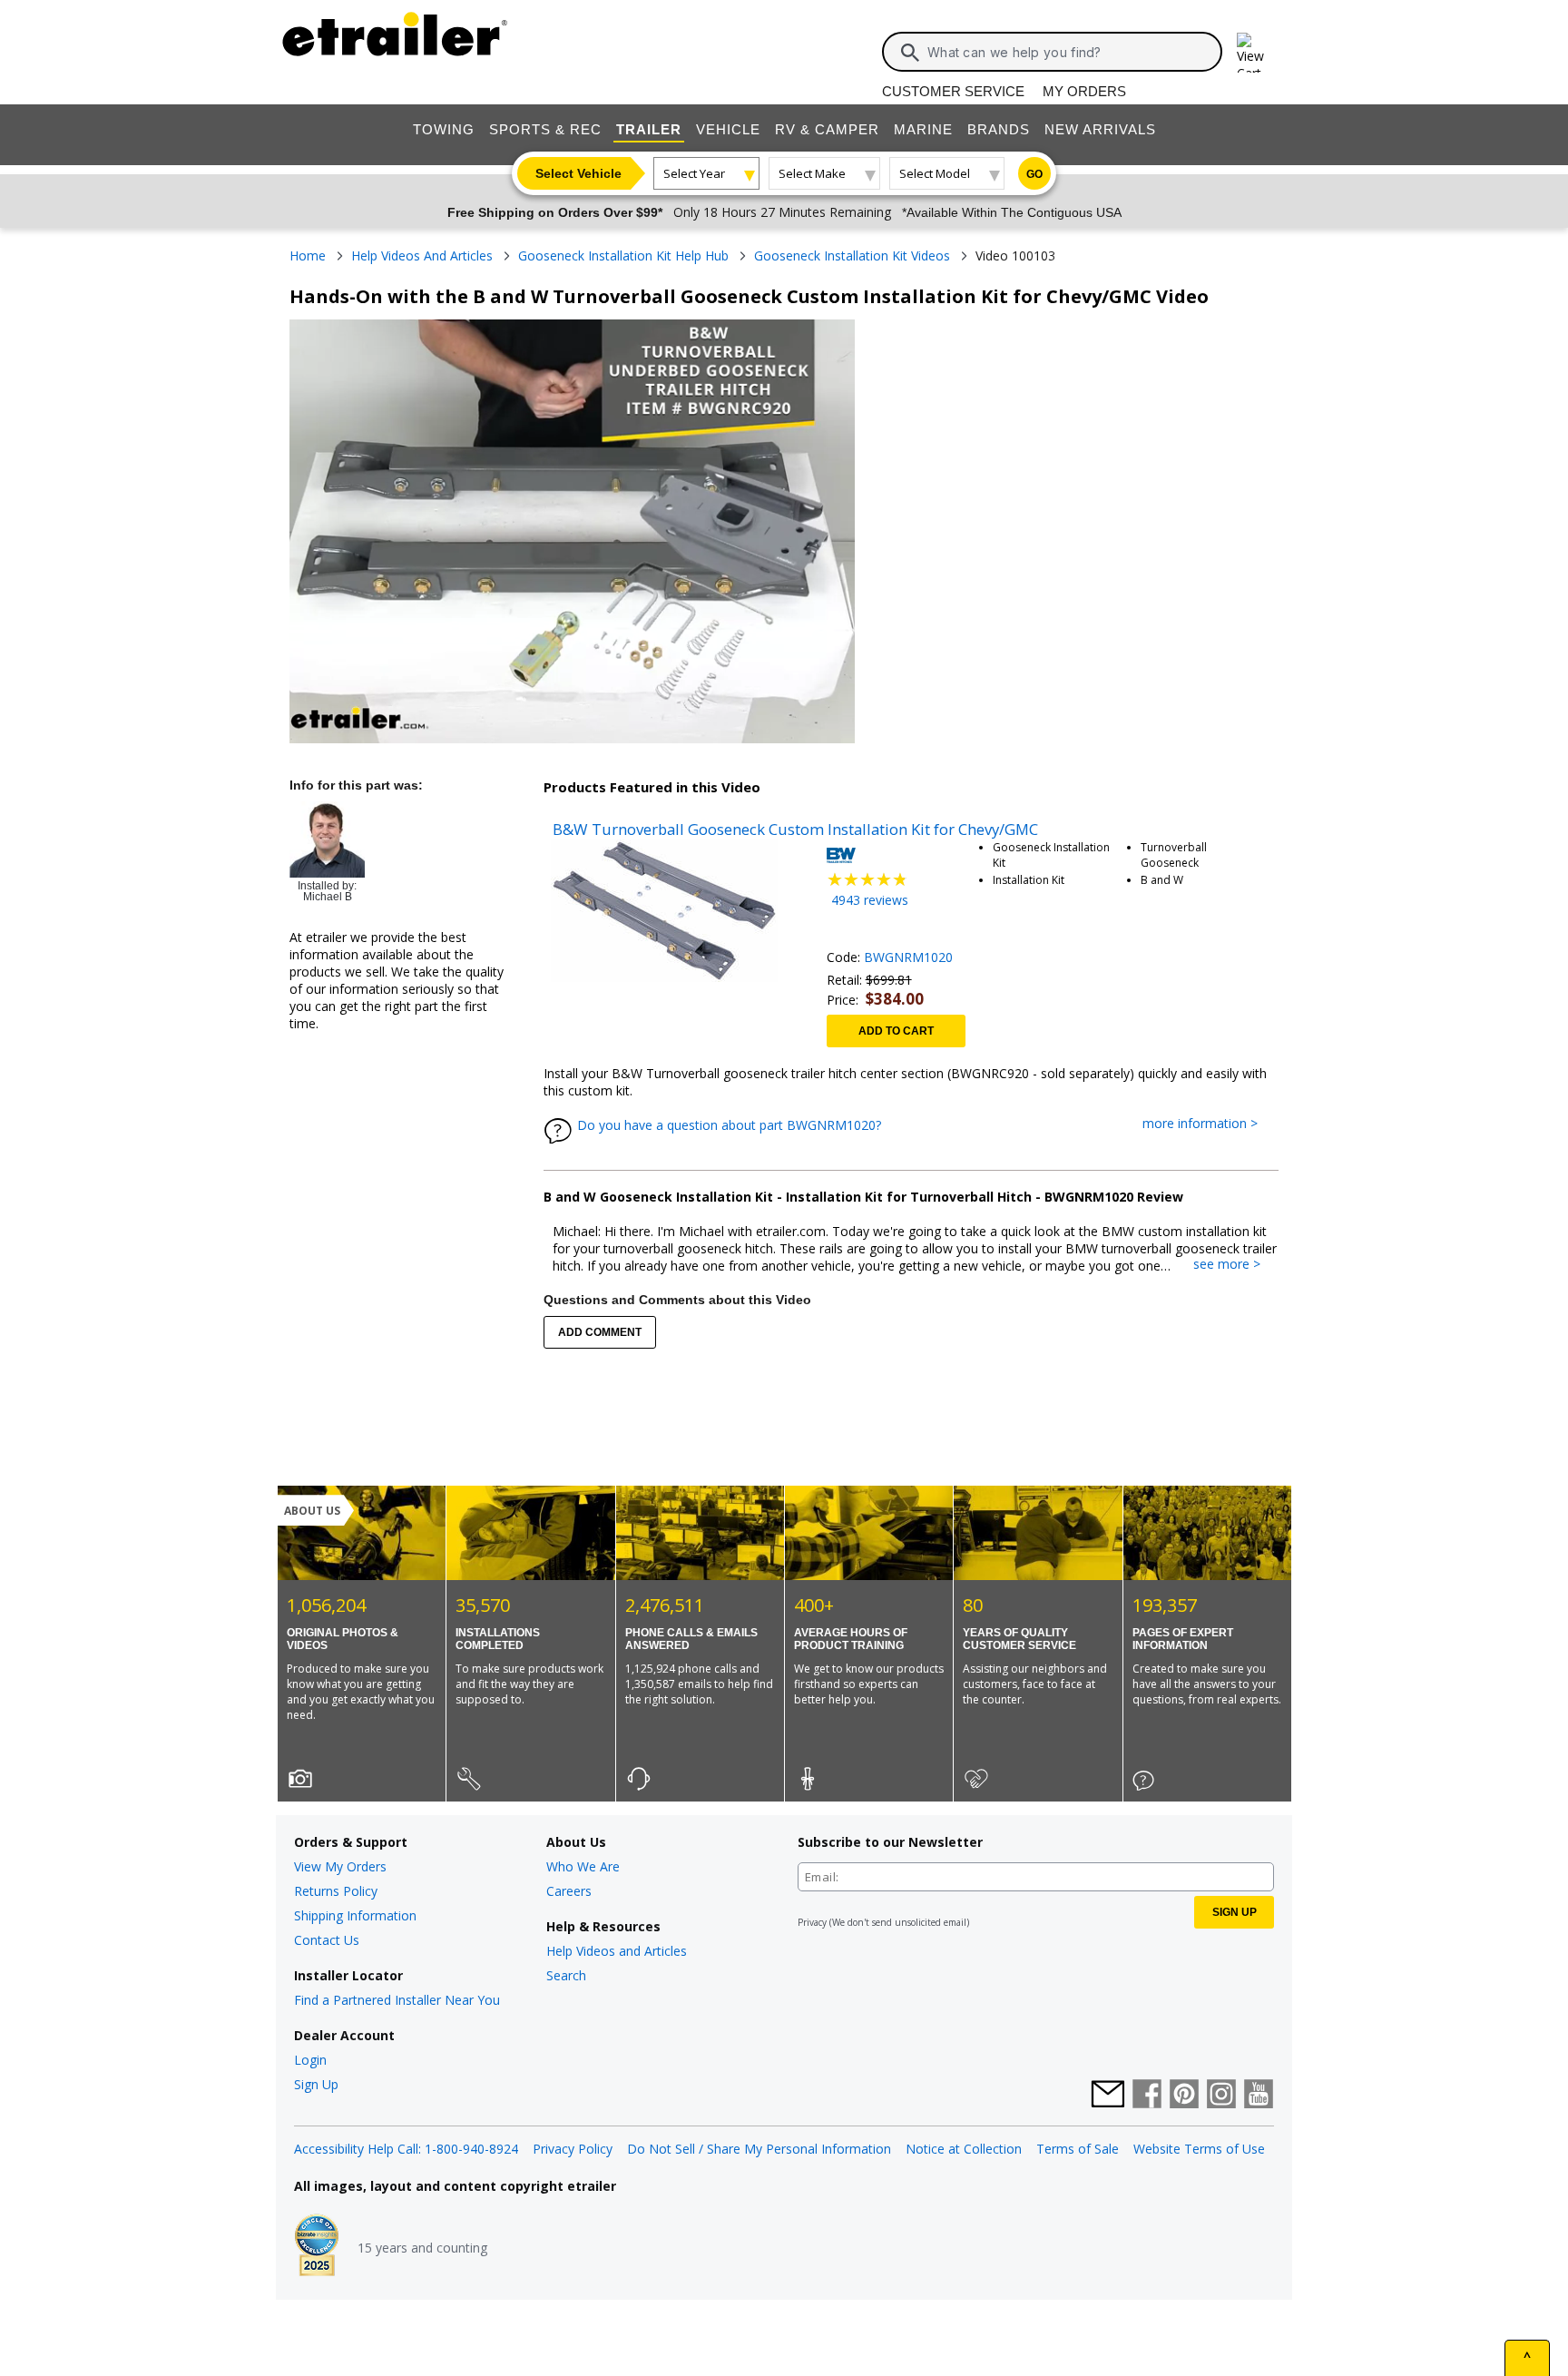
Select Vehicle (578, 173)
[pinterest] (1184, 2096)
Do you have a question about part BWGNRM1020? (729, 1125)
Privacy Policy (573, 2149)
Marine (923, 129)
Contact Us (327, 1940)
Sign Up (316, 2084)
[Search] (910, 53)
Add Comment (600, 1332)
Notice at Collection (964, 2149)
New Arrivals (1100, 129)
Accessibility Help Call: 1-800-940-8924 (406, 2149)
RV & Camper (827, 129)
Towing (444, 129)
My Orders (1084, 91)
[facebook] (1147, 2096)
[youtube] (1259, 2096)
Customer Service (953, 91)
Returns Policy (336, 1891)
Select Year (694, 173)
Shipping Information (355, 1915)
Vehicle (728, 129)
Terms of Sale (1078, 2149)
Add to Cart (896, 1031)
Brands (999, 129)
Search (566, 1975)
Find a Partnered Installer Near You (397, 2000)
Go (1034, 174)
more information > (1209, 1124)
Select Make (812, 173)
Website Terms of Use (1199, 2149)
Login (310, 2060)
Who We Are (583, 1866)
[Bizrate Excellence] (317, 2247)
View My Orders (340, 1866)
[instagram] (1221, 2096)
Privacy (812, 1922)
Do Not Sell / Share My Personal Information (759, 2149)
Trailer (649, 129)
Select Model (935, 173)
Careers (569, 1891)
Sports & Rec (545, 129)
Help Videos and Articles (617, 1951)
